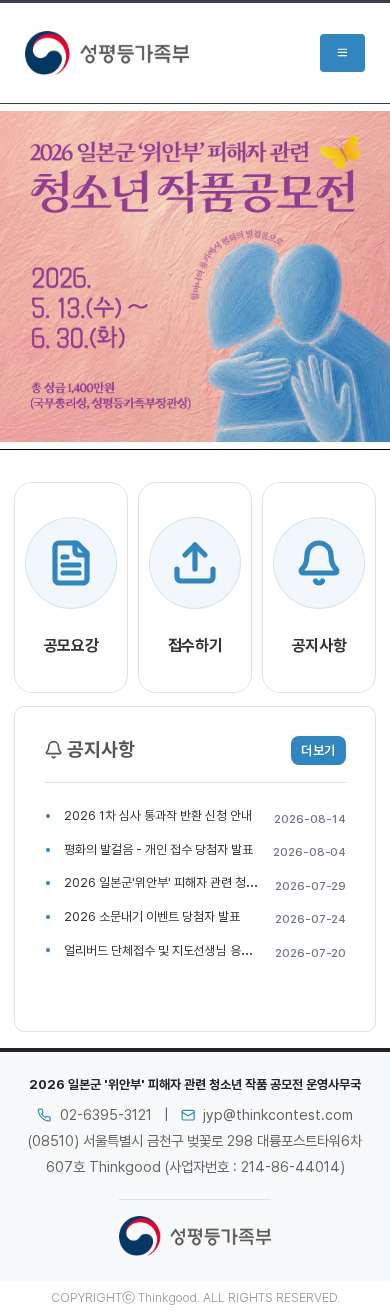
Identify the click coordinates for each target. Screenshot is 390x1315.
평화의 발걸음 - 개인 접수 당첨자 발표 (158, 849)
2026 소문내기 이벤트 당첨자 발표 (152, 916)
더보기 (318, 750)
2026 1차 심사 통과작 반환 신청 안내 (158, 815)
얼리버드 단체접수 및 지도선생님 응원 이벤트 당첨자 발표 (206, 950)
